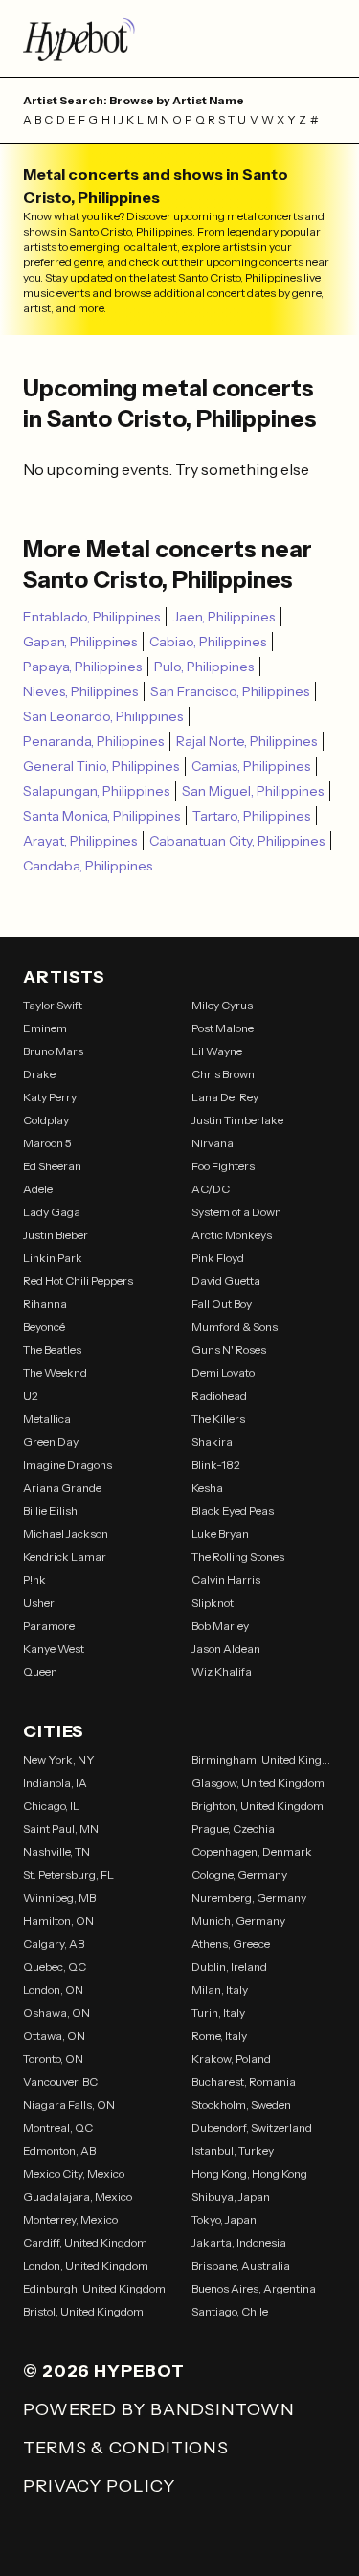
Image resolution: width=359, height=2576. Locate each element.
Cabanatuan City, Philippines (237, 841)
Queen (40, 1672)
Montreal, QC (58, 2127)
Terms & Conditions (126, 2448)
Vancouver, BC (60, 2081)
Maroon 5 (47, 1143)
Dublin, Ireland (229, 1966)
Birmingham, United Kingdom (264, 1760)
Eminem (45, 1028)
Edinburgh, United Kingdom (94, 2288)
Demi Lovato (223, 1373)
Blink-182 (216, 1465)
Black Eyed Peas (233, 1511)
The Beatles (52, 1350)
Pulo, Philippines (204, 667)
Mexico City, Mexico (74, 2173)
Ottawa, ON (54, 2035)
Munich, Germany (238, 1921)
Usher (39, 1603)
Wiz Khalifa (222, 1672)
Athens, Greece (231, 1943)
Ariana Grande (62, 1488)
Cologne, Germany (239, 1875)
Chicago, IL (51, 1806)
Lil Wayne (217, 1051)
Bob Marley (220, 1626)
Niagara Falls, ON (69, 2104)
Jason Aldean (226, 1649)
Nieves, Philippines (80, 691)
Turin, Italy (218, 2012)
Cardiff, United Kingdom (85, 2242)
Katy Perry (50, 1097)
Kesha (207, 1488)
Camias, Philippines (251, 766)
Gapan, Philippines (80, 642)
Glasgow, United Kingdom (258, 1783)
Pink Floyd (218, 1258)
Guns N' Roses (229, 1350)
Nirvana (213, 1143)
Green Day (51, 1442)
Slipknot (213, 1603)
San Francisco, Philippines (230, 691)
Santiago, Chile (230, 2311)
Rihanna (45, 1304)
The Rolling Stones (238, 1557)
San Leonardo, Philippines (103, 716)
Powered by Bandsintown (159, 2409)
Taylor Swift (53, 1005)
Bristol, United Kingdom (83, 2311)
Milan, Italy (220, 1989)
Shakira (212, 1442)
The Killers (218, 1419)
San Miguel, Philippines (253, 791)
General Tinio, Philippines (101, 766)
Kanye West (54, 1649)
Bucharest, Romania (244, 2081)
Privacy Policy (99, 2486)
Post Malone (223, 1028)
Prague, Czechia (233, 1829)
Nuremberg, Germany (249, 1898)
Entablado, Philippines (91, 617)
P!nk (34, 1580)
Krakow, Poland (231, 2058)
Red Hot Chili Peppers (78, 1281)
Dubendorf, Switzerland (252, 2127)
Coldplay (46, 1120)
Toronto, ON (53, 2058)
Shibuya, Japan (231, 2196)
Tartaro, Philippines (251, 816)
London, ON (53, 1989)
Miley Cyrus (222, 1005)
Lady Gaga (52, 1212)
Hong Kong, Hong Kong (249, 2173)
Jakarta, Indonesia (239, 2242)
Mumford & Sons (235, 1327)
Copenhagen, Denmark (252, 1852)
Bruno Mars (53, 1051)
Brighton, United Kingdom (258, 1806)
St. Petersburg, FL (68, 1875)
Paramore (49, 1626)
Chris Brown (223, 1074)
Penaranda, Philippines (93, 741)
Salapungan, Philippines (96, 791)
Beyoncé (44, 1327)
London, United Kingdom (86, 2265)
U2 (31, 1396)
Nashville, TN (56, 1852)
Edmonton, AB (59, 2150)
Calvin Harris (226, 1580)
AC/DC (211, 1189)
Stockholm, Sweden (241, 2104)
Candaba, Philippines (88, 866)
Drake (39, 1074)
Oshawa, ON (56, 2012)
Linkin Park (53, 1258)
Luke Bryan (220, 1534)
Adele (38, 1189)
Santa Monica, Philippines (101, 816)
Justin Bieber (56, 1235)
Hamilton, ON (58, 1921)
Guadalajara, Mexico (78, 2196)
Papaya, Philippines (82, 667)
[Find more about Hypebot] (179, 38)
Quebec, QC (55, 1966)
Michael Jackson (66, 1534)
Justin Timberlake (237, 1120)
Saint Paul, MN (61, 1829)
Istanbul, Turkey (233, 2150)
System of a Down (236, 1212)
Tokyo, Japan (224, 2219)
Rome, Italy (219, 2035)
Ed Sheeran (52, 1166)
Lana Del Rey (225, 1097)
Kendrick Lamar (65, 1557)
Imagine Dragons (67, 1465)
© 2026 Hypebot (104, 2371)
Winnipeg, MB (59, 1898)
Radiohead (219, 1396)
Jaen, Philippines (224, 617)
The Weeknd (55, 1373)
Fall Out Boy (222, 1304)
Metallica (47, 1419)
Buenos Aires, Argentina (254, 2288)
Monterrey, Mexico (70, 2219)
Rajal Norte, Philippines (247, 741)
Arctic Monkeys (232, 1235)
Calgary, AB (54, 1943)
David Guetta (226, 1281)
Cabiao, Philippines (208, 642)
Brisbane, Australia (241, 2265)
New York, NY (59, 1760)
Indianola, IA (55, 1783)
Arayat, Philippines (80, 841)
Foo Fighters (223, 1166)
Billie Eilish (50, 1511)
